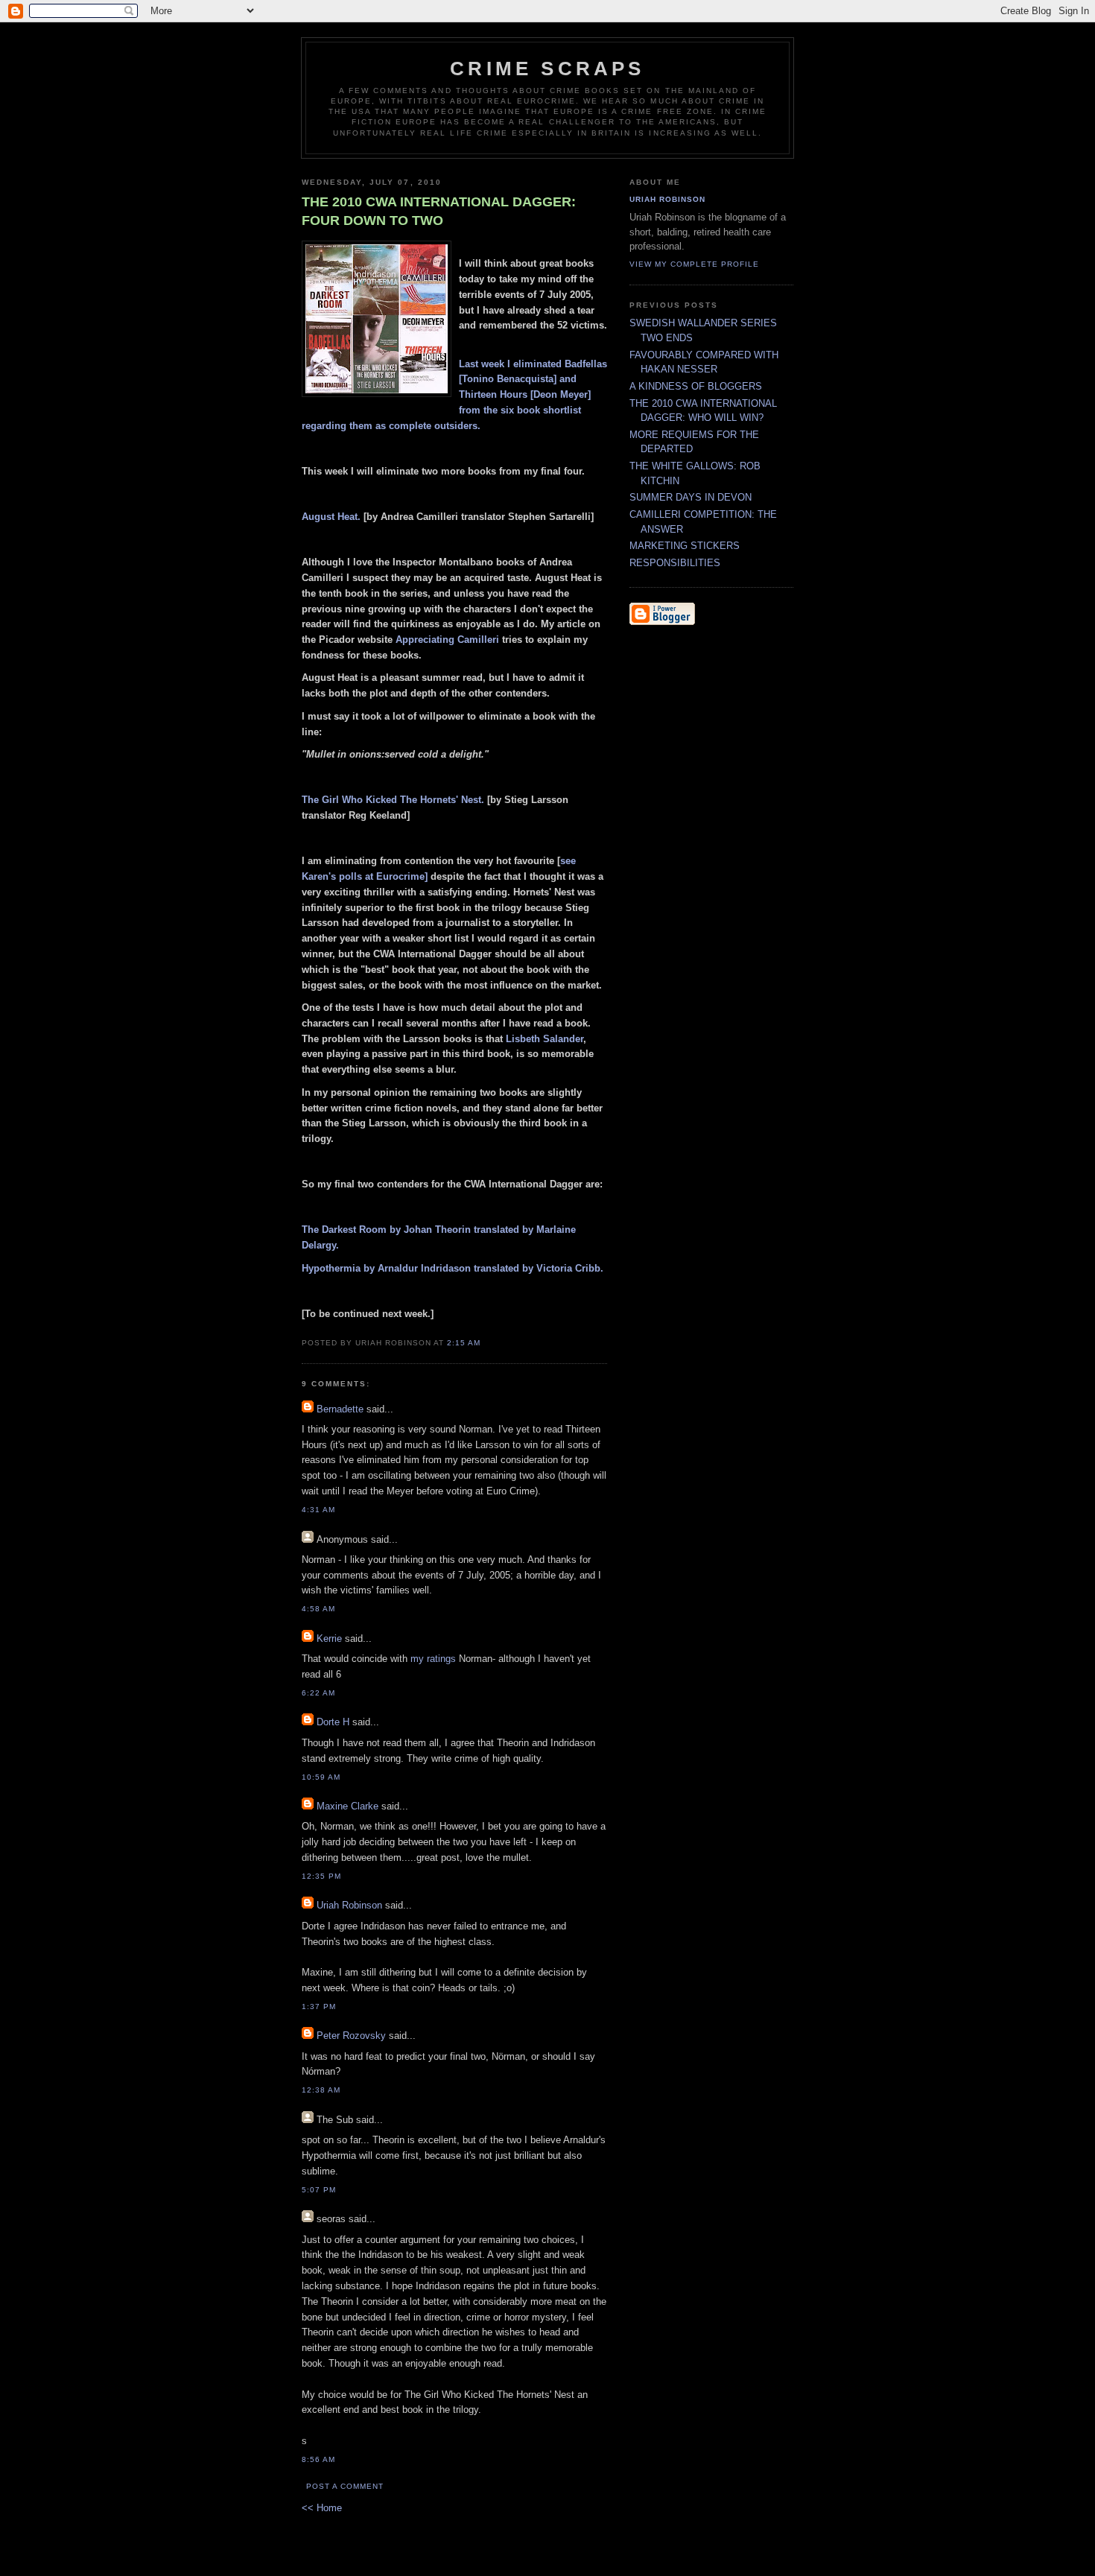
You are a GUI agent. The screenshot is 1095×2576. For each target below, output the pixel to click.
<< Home (322, 2508)
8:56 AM (318, 2459)
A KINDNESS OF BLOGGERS (696, 386)
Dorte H (333, 1722)
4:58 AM (318, 1609)
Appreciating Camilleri (447, 640)
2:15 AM (464, 1343)
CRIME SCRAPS (547, 69)
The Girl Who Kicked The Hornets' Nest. (393, 800)
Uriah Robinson (349, 1905)
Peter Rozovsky (351, 2036)
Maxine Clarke (347, 1806)
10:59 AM (321, 1777)
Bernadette (340, 1409)
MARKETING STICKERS (685, 546)
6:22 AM (318, 1693)
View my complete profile (694, 264)
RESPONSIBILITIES (675, 563)
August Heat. (331, 517)
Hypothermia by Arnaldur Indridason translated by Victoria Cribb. (453, 1268)
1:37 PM (319, 2006)
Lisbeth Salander (545, 1039)
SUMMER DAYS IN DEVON (691, 497)
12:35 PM (321, 1876)
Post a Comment (345, 2486)
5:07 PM (319, 2190)
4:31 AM (318, 1510)
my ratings (433, 1659)
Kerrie (329, 1638)
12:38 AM (321, 2090)
